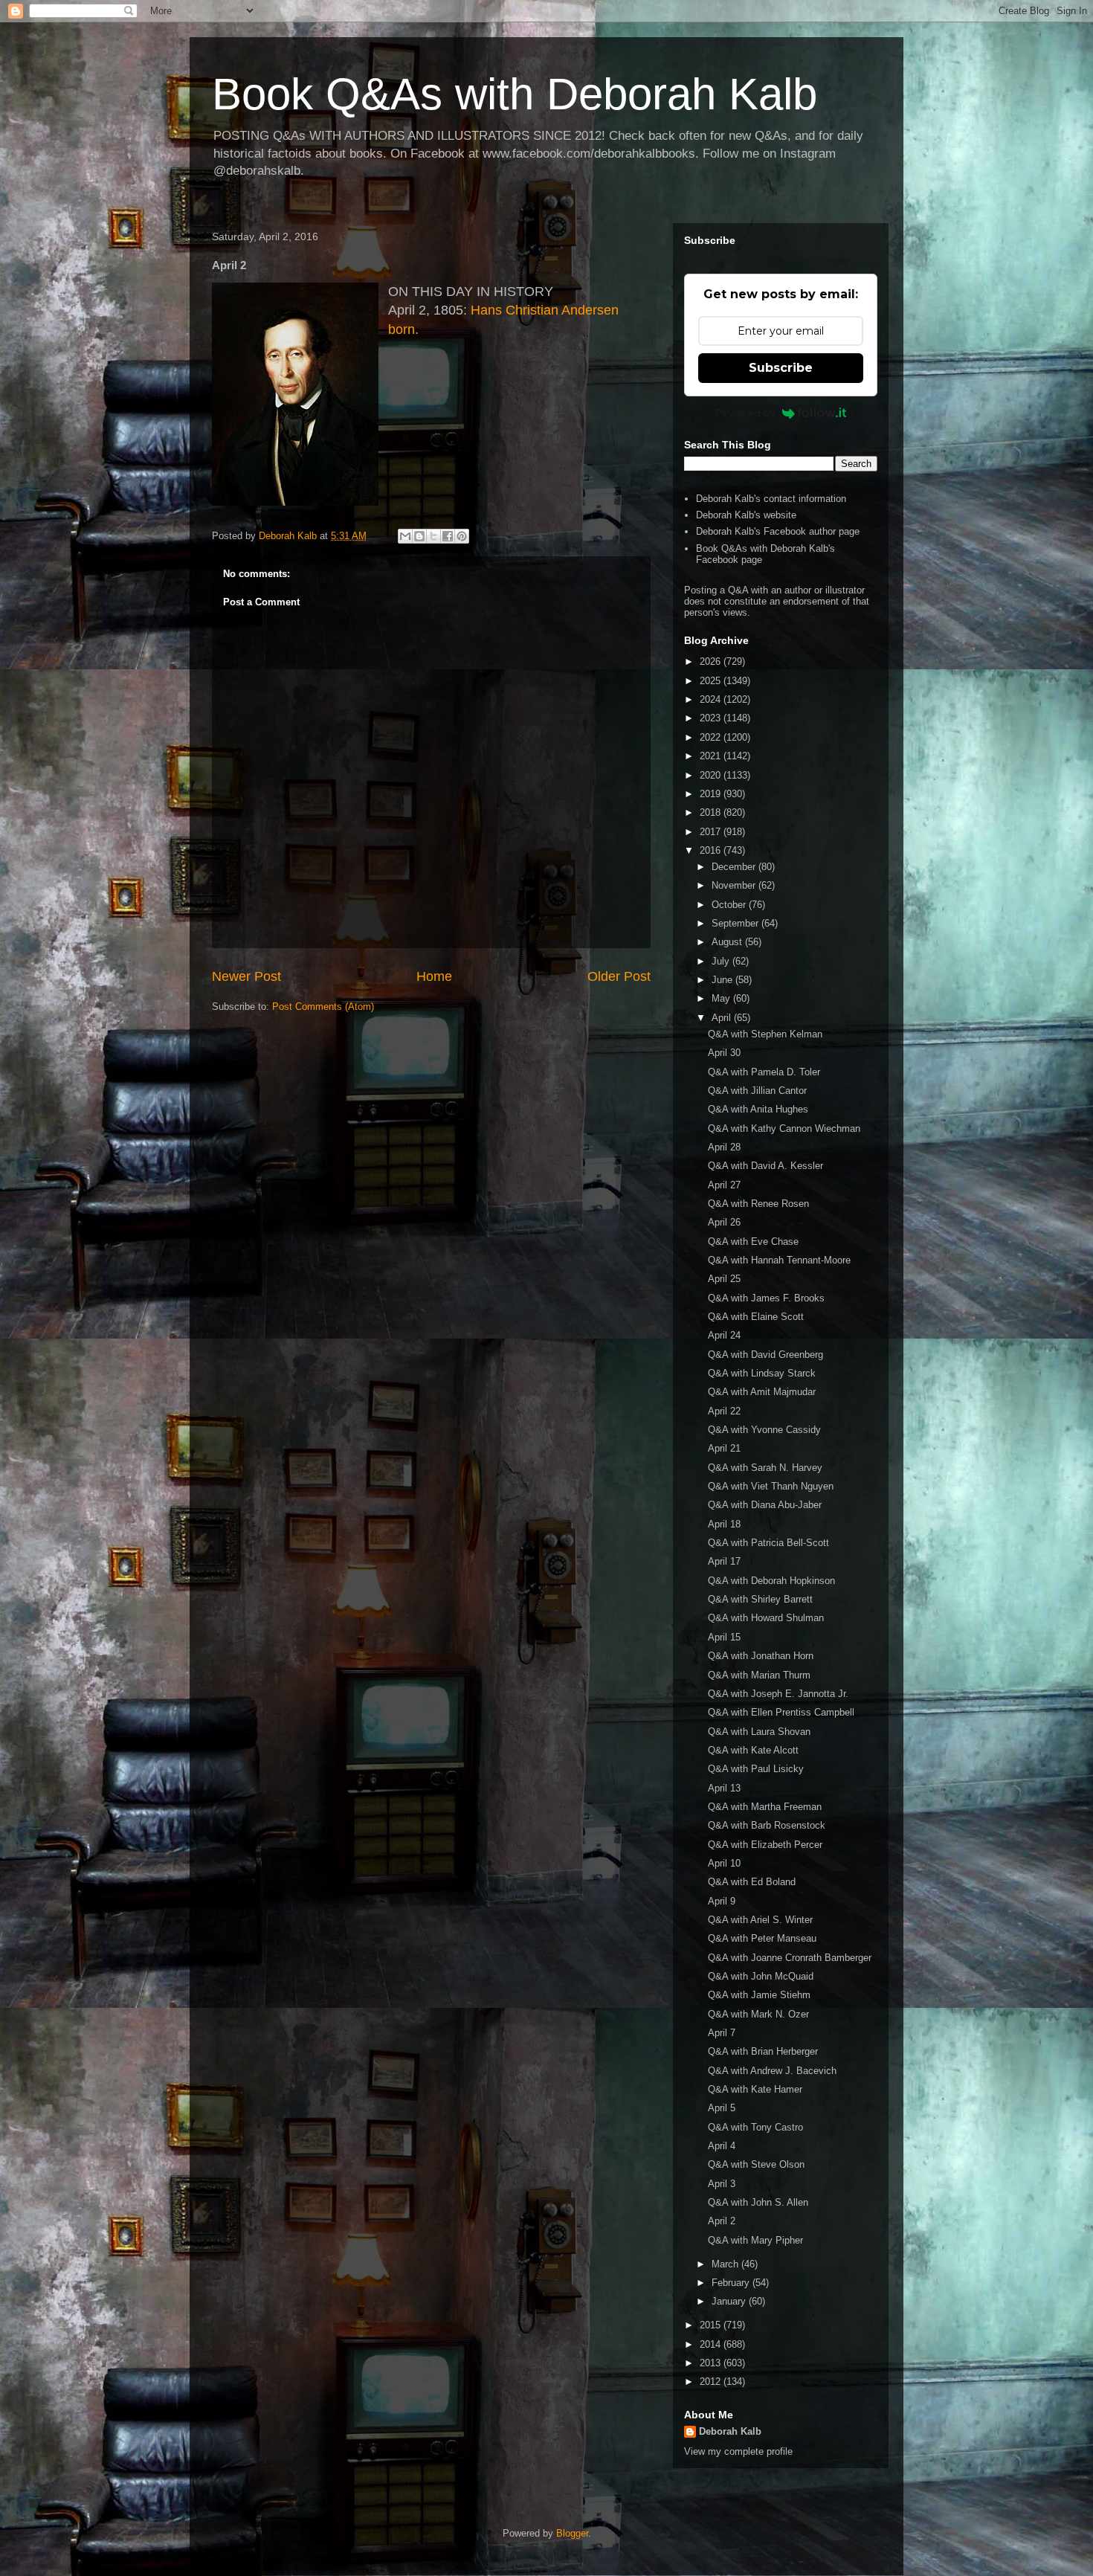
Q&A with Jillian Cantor (757, 1091)
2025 (712, 681)
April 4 (722, 2146)
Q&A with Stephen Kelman (765, 1034)
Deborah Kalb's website (746, 515)
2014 (712, 2344)
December (735, 867)
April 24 (724, 1335)
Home (434, 976)
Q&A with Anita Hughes (758, 1109)
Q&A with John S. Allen (758, 2202)
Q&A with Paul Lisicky (756, 1769)
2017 (712, 832)
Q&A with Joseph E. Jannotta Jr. (778, 1694)
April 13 (724, 1788)
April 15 (724, 1637)
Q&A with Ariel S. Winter (760, 1920)
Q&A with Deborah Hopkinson (771, 1581)
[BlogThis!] (419, 536)
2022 (712, 737)
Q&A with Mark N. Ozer (758, 2014)
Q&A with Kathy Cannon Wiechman (784, 1128)
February (732, 2283)
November (735, 885)
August (728, 942)
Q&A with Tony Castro (755, 2127)
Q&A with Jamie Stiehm (759, 1995)
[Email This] (405, 536)
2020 (712, 775)
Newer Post (246, 976)
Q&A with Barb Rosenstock (767, 1825)
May (722, 998)
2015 (712, 2325)
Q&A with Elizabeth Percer (765, 1845)
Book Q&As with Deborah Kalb (515, 94)
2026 (712, 661)
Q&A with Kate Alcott (753, 1750)
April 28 (724, 1147)
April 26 (724, 1222)
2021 (712, 756)
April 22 (724, 1411)
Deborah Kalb (730, 2431)
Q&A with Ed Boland (752, 1882)
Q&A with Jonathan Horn (761, 1656)
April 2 (722, 2221)
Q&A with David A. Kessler (765, 1166)
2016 (712, 850)
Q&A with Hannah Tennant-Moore (779, 1260)
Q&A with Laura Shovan (759, 1732)
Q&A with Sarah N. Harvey (765, 1468)
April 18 (724, 1524)
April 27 (724, 1185)
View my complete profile (738, 2451)
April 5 (722, 2108)
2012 (712, 2382)
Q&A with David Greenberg (765, 1355)
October (730, 905)
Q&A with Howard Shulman (766, 1618)
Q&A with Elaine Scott (756, 1317)
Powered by (745, 413)
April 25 (724, 1279)
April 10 (724, 1863)
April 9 (722, 1901)
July (722, 961)
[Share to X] (433, 536)
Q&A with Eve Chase (753, 1242)
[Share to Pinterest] (462, 536)
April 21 (724, 1448)
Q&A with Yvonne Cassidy (764, 1430)
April (723, 1018)
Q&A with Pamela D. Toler (764, 1072)
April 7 (722, 2033)
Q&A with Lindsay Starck (762, 1373)
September (736, 923)
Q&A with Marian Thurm (759, 1675)
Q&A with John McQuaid (761, 1976)
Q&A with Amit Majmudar (762, 1392)
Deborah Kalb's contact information (771, 499)
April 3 (722, 2184)
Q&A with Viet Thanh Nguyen (771, 1486)
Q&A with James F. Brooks (766, 1298)
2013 (712, 2363)
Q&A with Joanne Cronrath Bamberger (790, 1958)
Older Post (619, 976)
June (723, 980)
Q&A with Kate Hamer (755, 2089)
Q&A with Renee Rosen (758, 1204)
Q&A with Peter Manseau (762, 1938)
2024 (712, 699)
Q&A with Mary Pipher (755, 2240)
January (730, 2301)
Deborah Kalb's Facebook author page (778, 531)
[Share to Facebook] (448, 536)
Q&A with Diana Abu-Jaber (765, 1505)
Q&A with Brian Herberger (763, 2051)
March (726, 2264)
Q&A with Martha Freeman (765, 1807)
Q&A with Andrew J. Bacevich (772, 2071)
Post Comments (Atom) (323, 1007)
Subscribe (781, 368)
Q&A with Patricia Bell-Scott (768, 1543)
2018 (712, 812)
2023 (712, 718)
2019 (712, 794)
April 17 (724, 1561)
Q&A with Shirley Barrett (760, 1599)
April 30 (724, 1053)
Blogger (572, 2533)
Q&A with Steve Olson (756, 2164)
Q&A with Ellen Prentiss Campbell (781, 1712)
